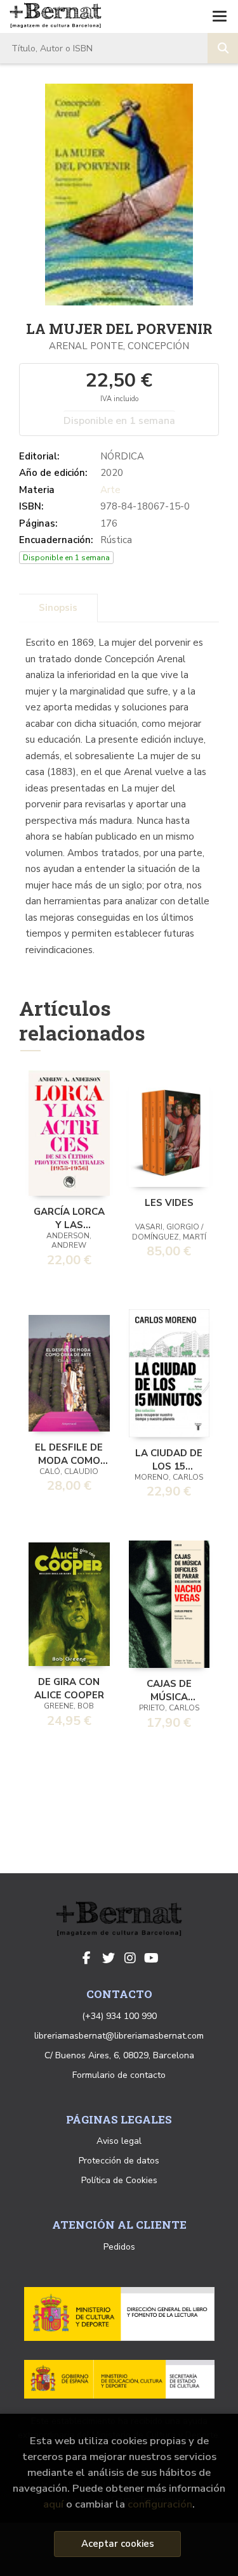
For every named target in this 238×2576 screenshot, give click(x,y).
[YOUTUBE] (152, 1958)
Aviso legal (119, 2141)
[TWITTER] (109, 1958)
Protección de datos (119, 2161)
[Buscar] (223, 48)
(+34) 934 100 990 (119, 2016)
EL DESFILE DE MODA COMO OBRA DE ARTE (69, 1453)
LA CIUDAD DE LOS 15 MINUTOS (169, 1459)
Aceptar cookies (118, 2544)
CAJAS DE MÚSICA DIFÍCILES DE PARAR (169, 1689)
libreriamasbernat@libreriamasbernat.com (119, 2036)
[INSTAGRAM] (130, 1958)
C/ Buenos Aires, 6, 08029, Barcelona (119, 2055)
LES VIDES (169, 1203)
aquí (53, 2504)
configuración (160, 2504)
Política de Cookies (119, 2180)
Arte (110, 490)
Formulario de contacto (119, 2075)
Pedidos (119, 2247)
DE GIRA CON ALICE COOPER (69, 1688)
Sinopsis (58, 608)
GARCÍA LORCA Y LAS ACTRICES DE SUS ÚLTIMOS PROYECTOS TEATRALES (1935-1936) (69, 1217)
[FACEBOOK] (87, 1958)
